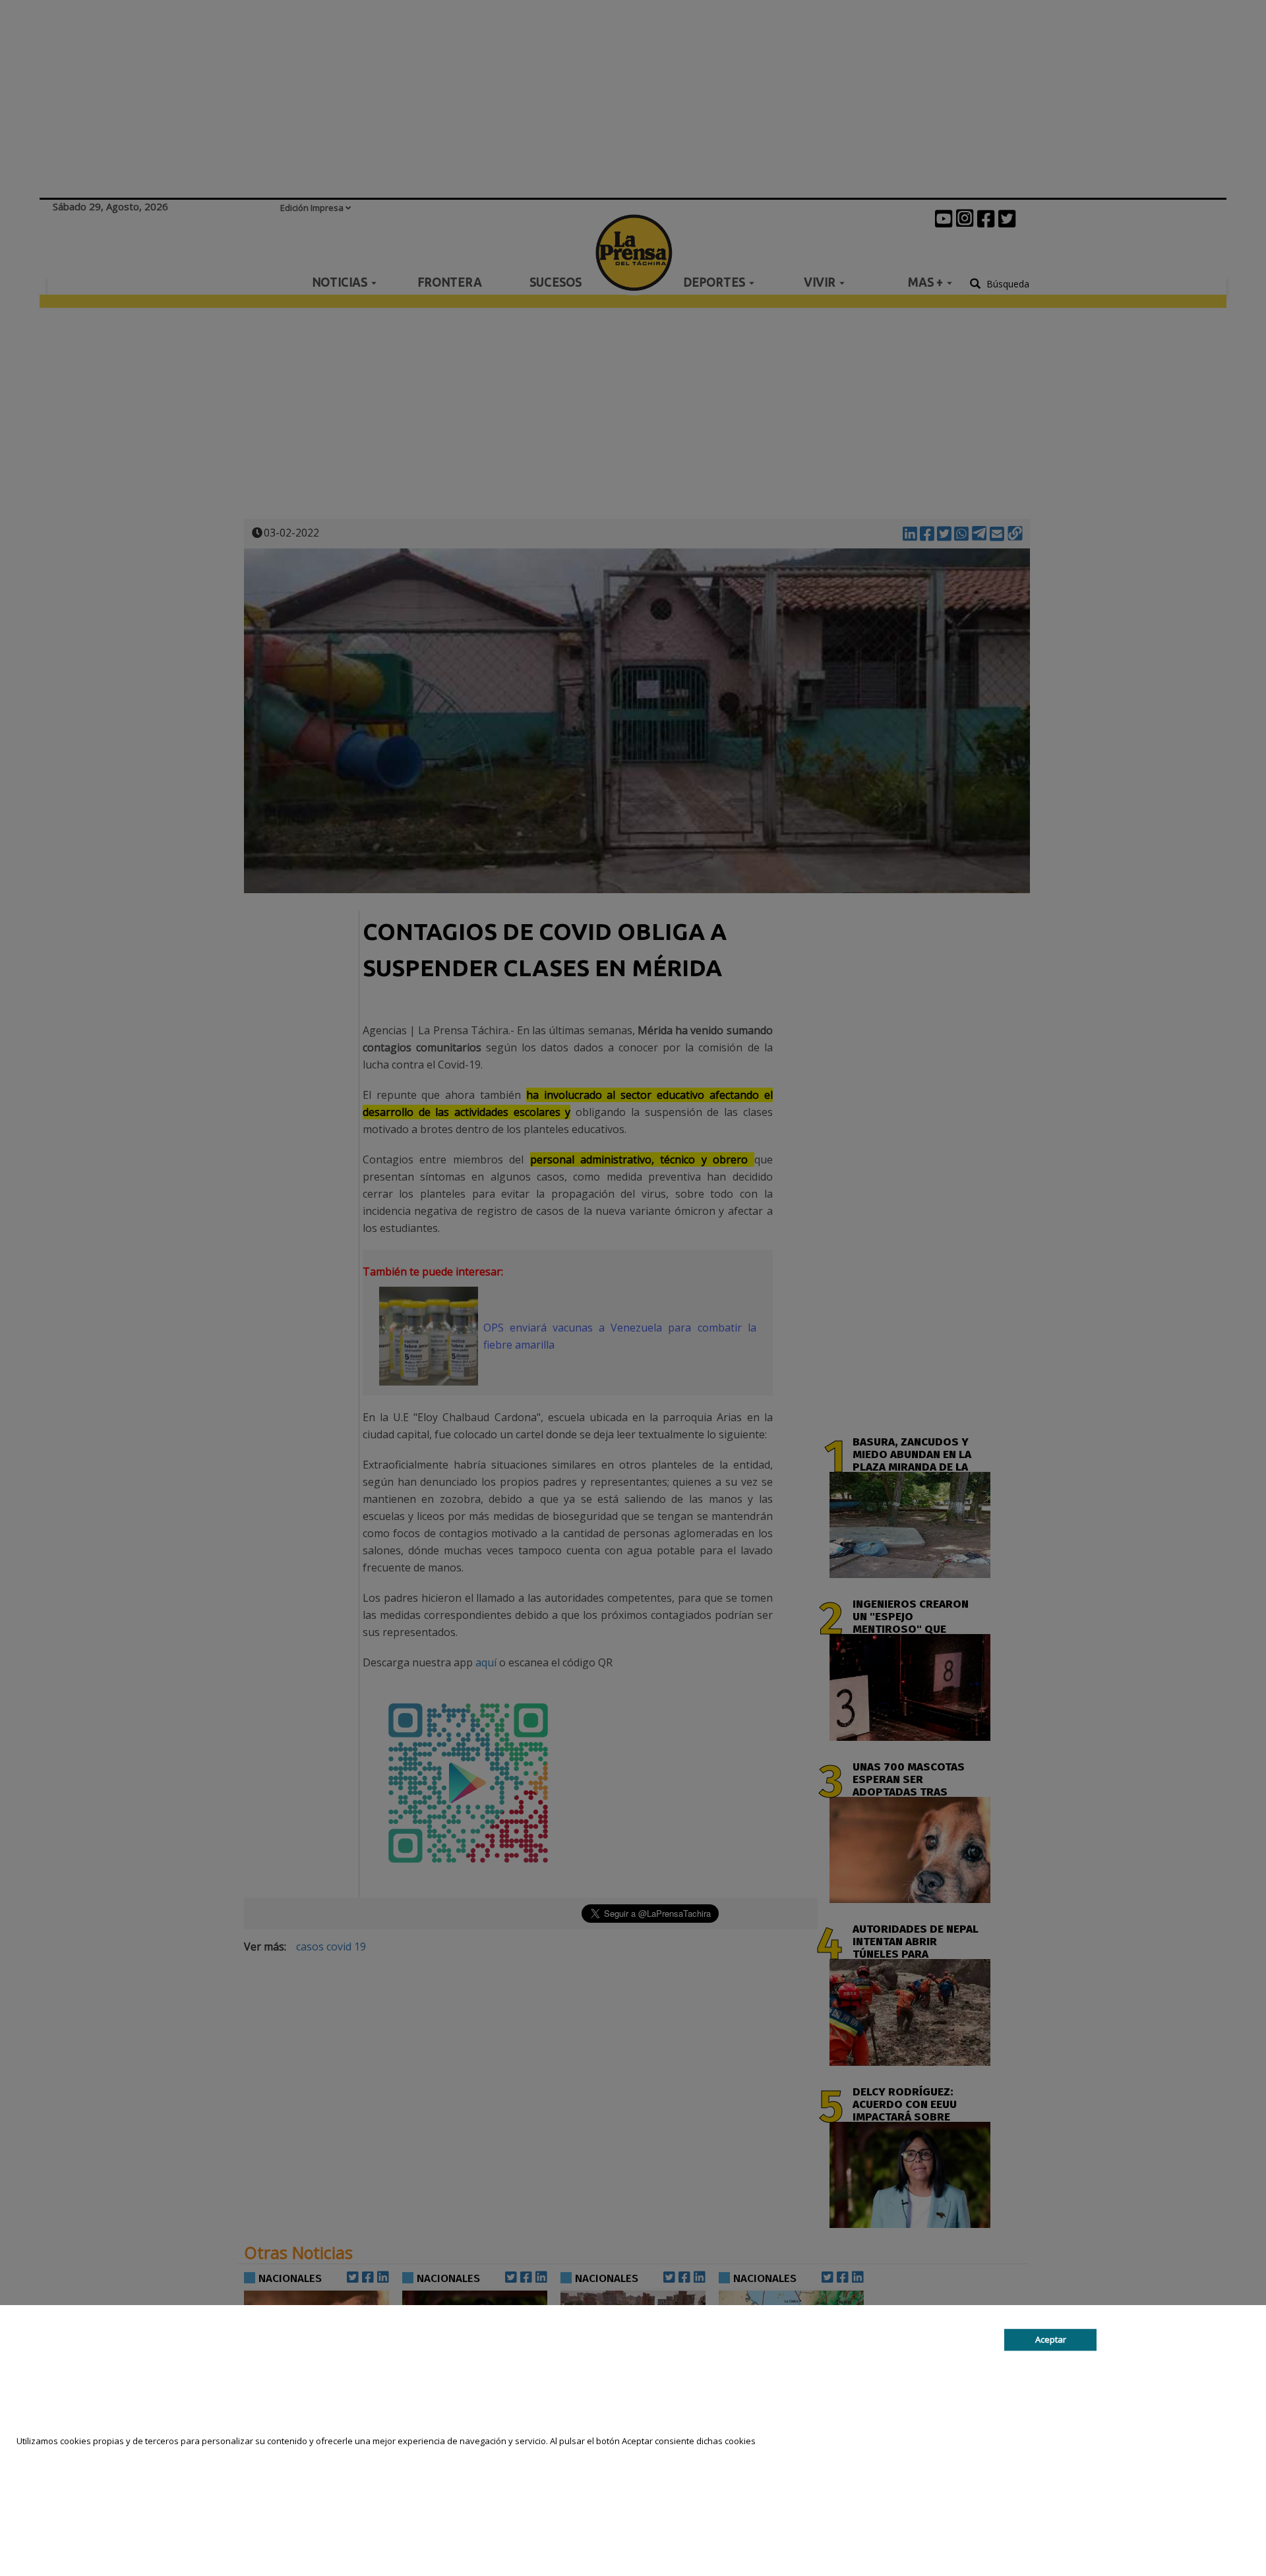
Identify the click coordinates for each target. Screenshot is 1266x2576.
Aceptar (1051, 2339)
